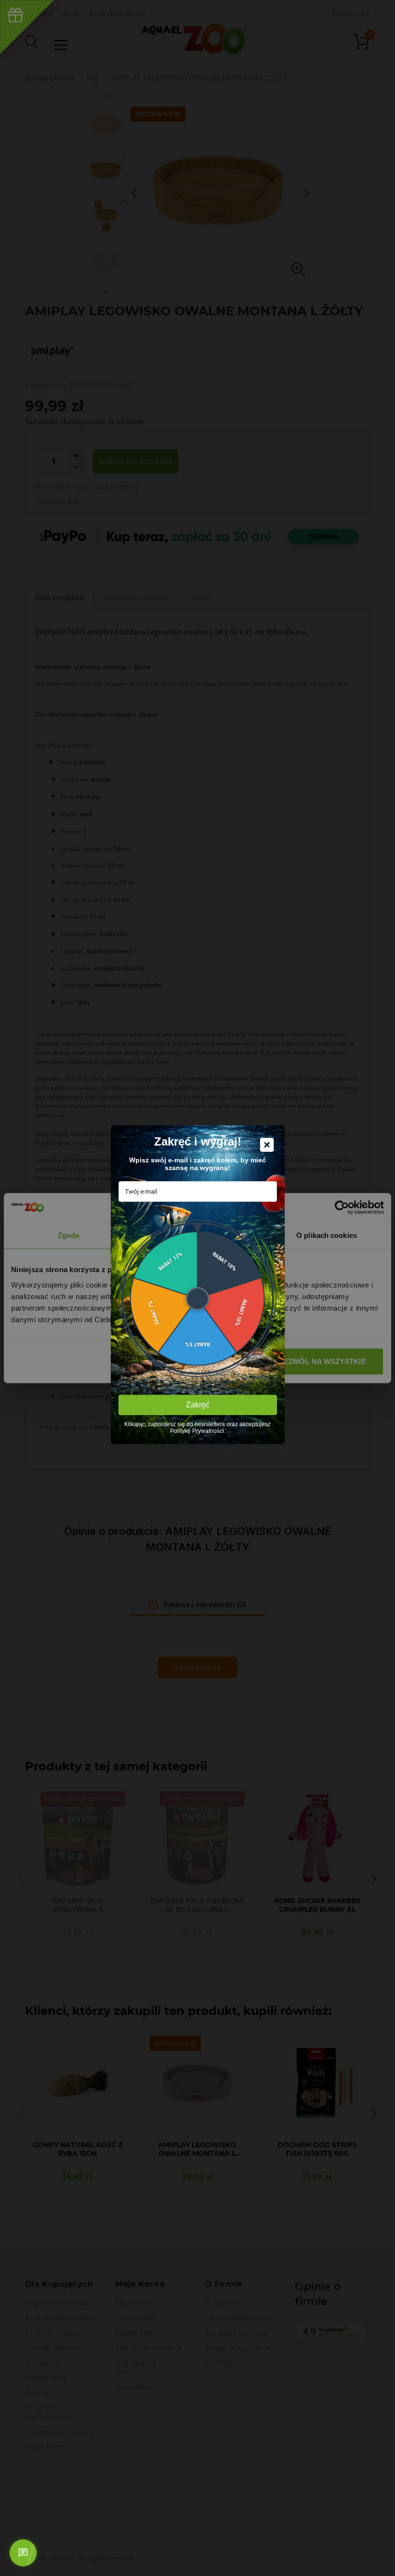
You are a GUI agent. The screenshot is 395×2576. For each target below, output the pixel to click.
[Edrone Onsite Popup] (197, 1288)
